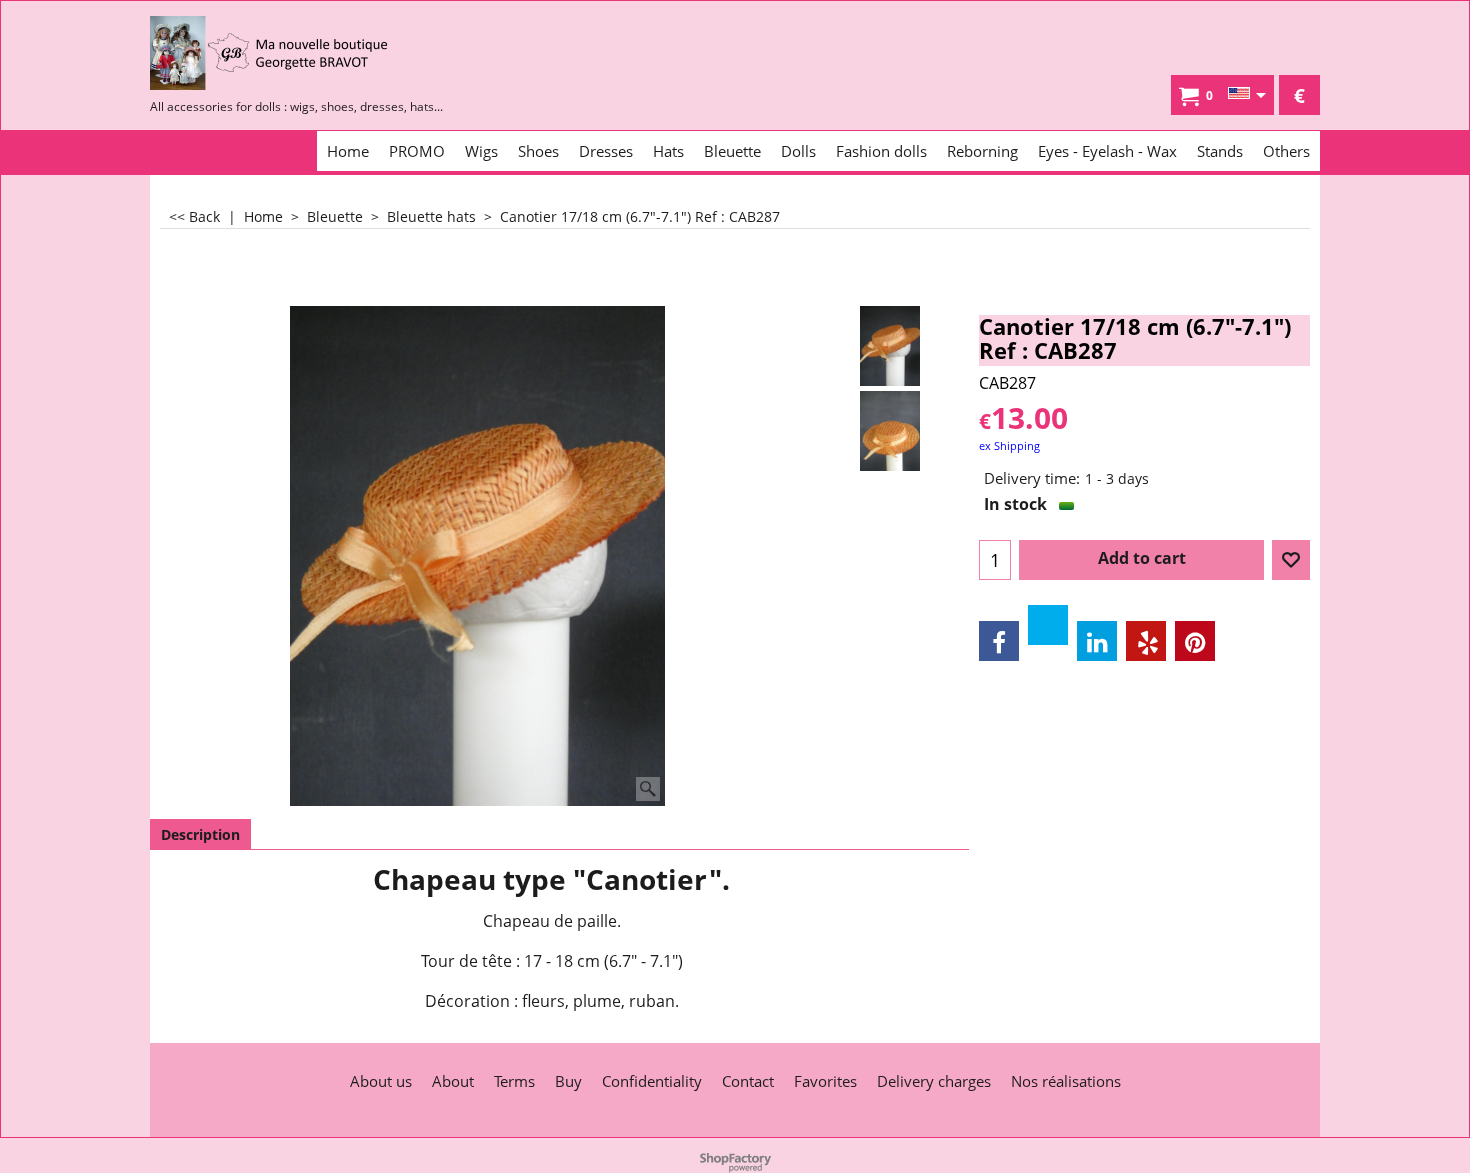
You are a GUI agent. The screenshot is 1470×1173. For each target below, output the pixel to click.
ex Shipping (1009, 445)
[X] (1048, 625)
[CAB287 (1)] (890, 431)
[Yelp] (1146, 641)
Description (200, 834)
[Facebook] (999, 641)
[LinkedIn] (1097, 641)
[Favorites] (1291, 560)
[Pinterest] (1195, 641)
